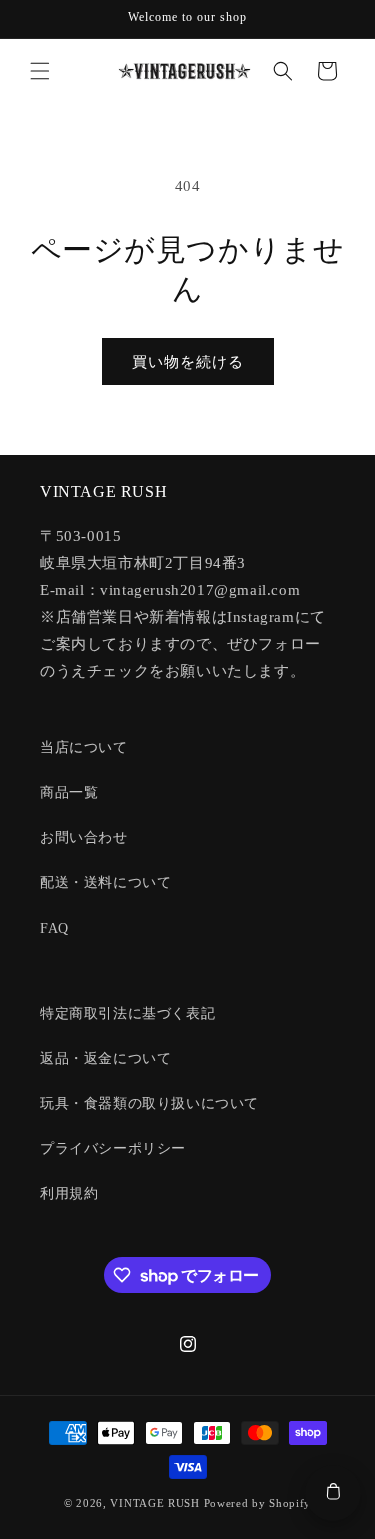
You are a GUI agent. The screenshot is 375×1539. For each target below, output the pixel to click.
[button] (40, 71)
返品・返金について (105, 1058)
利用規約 (69, 1193)
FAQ (54, 928)
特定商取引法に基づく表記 (127, 1013)
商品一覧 (69, 792)
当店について (84, 747)
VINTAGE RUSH (154, 1503)
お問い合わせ (84, 837)
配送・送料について (105, 882)
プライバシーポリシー (113, 1148)
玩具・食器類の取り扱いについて (149, 1103)
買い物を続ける (188, 362)
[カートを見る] (333, 1493)
